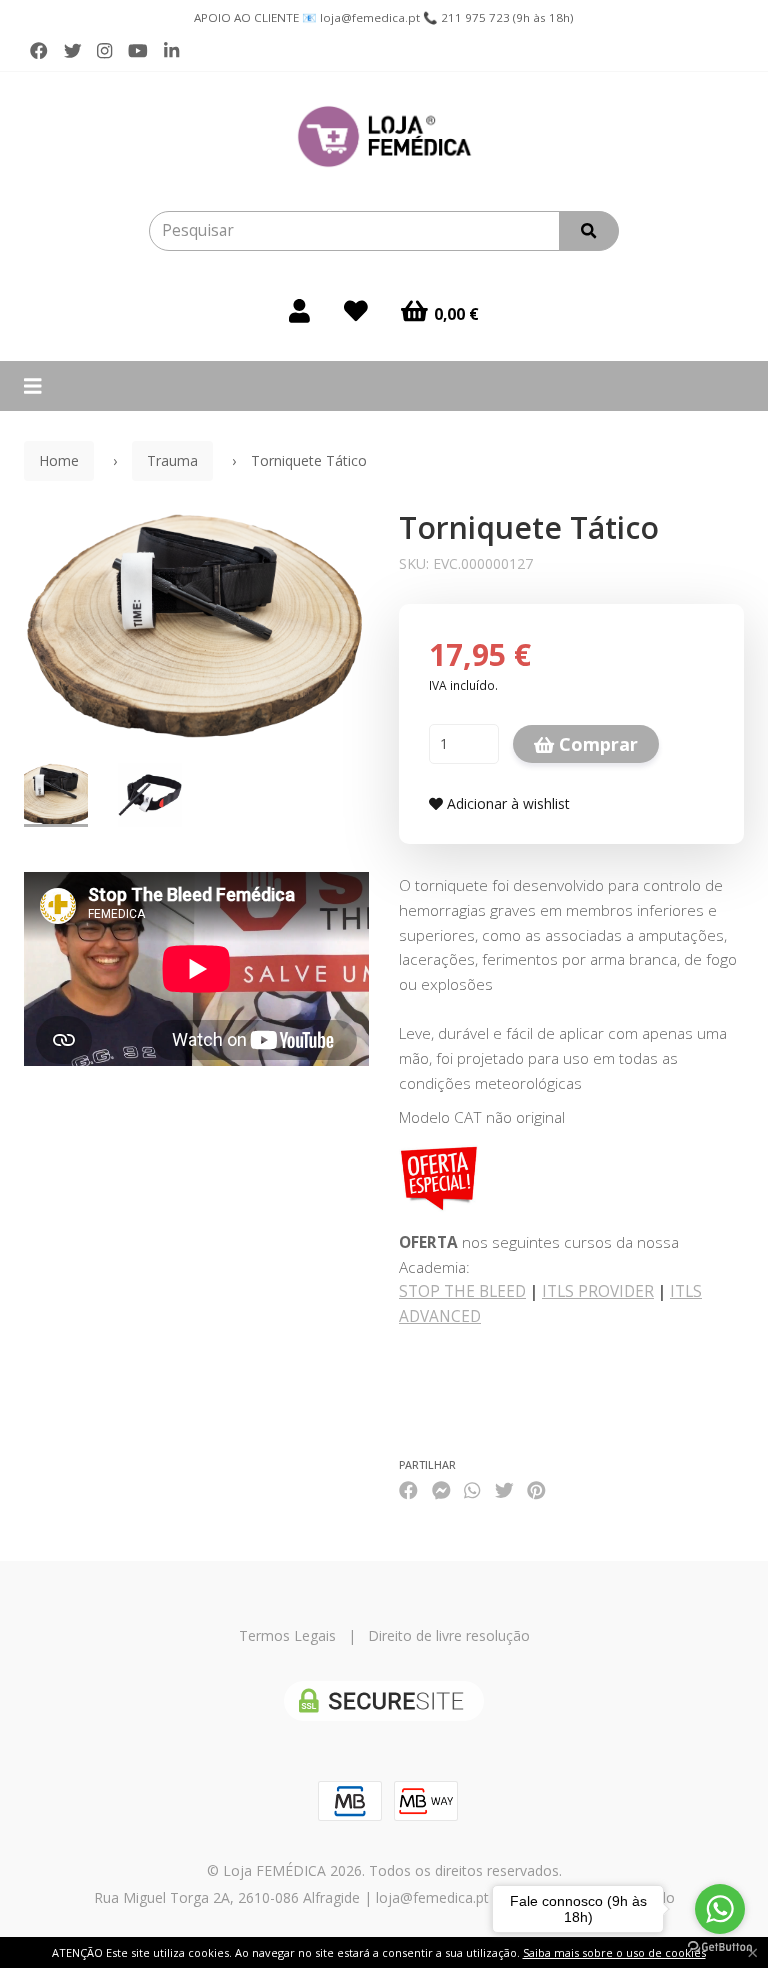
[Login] (299, 311)
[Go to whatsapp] (720, 1909)
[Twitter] (73, 51)
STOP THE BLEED (462, 1291)
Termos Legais (287, 1635)
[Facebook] (39, 51)
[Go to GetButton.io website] (720, 1947)
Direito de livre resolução (449, 1635)
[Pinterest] (536, 1490)
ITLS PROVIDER (598, 1291)
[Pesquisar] (589, 231)
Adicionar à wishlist (506, 803)
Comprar (596, 744)
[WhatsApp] (472, 1490)
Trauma (172, 460)
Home (59, 460)
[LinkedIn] (171, 51)
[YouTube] (138, 51)
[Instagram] (104, 51)
